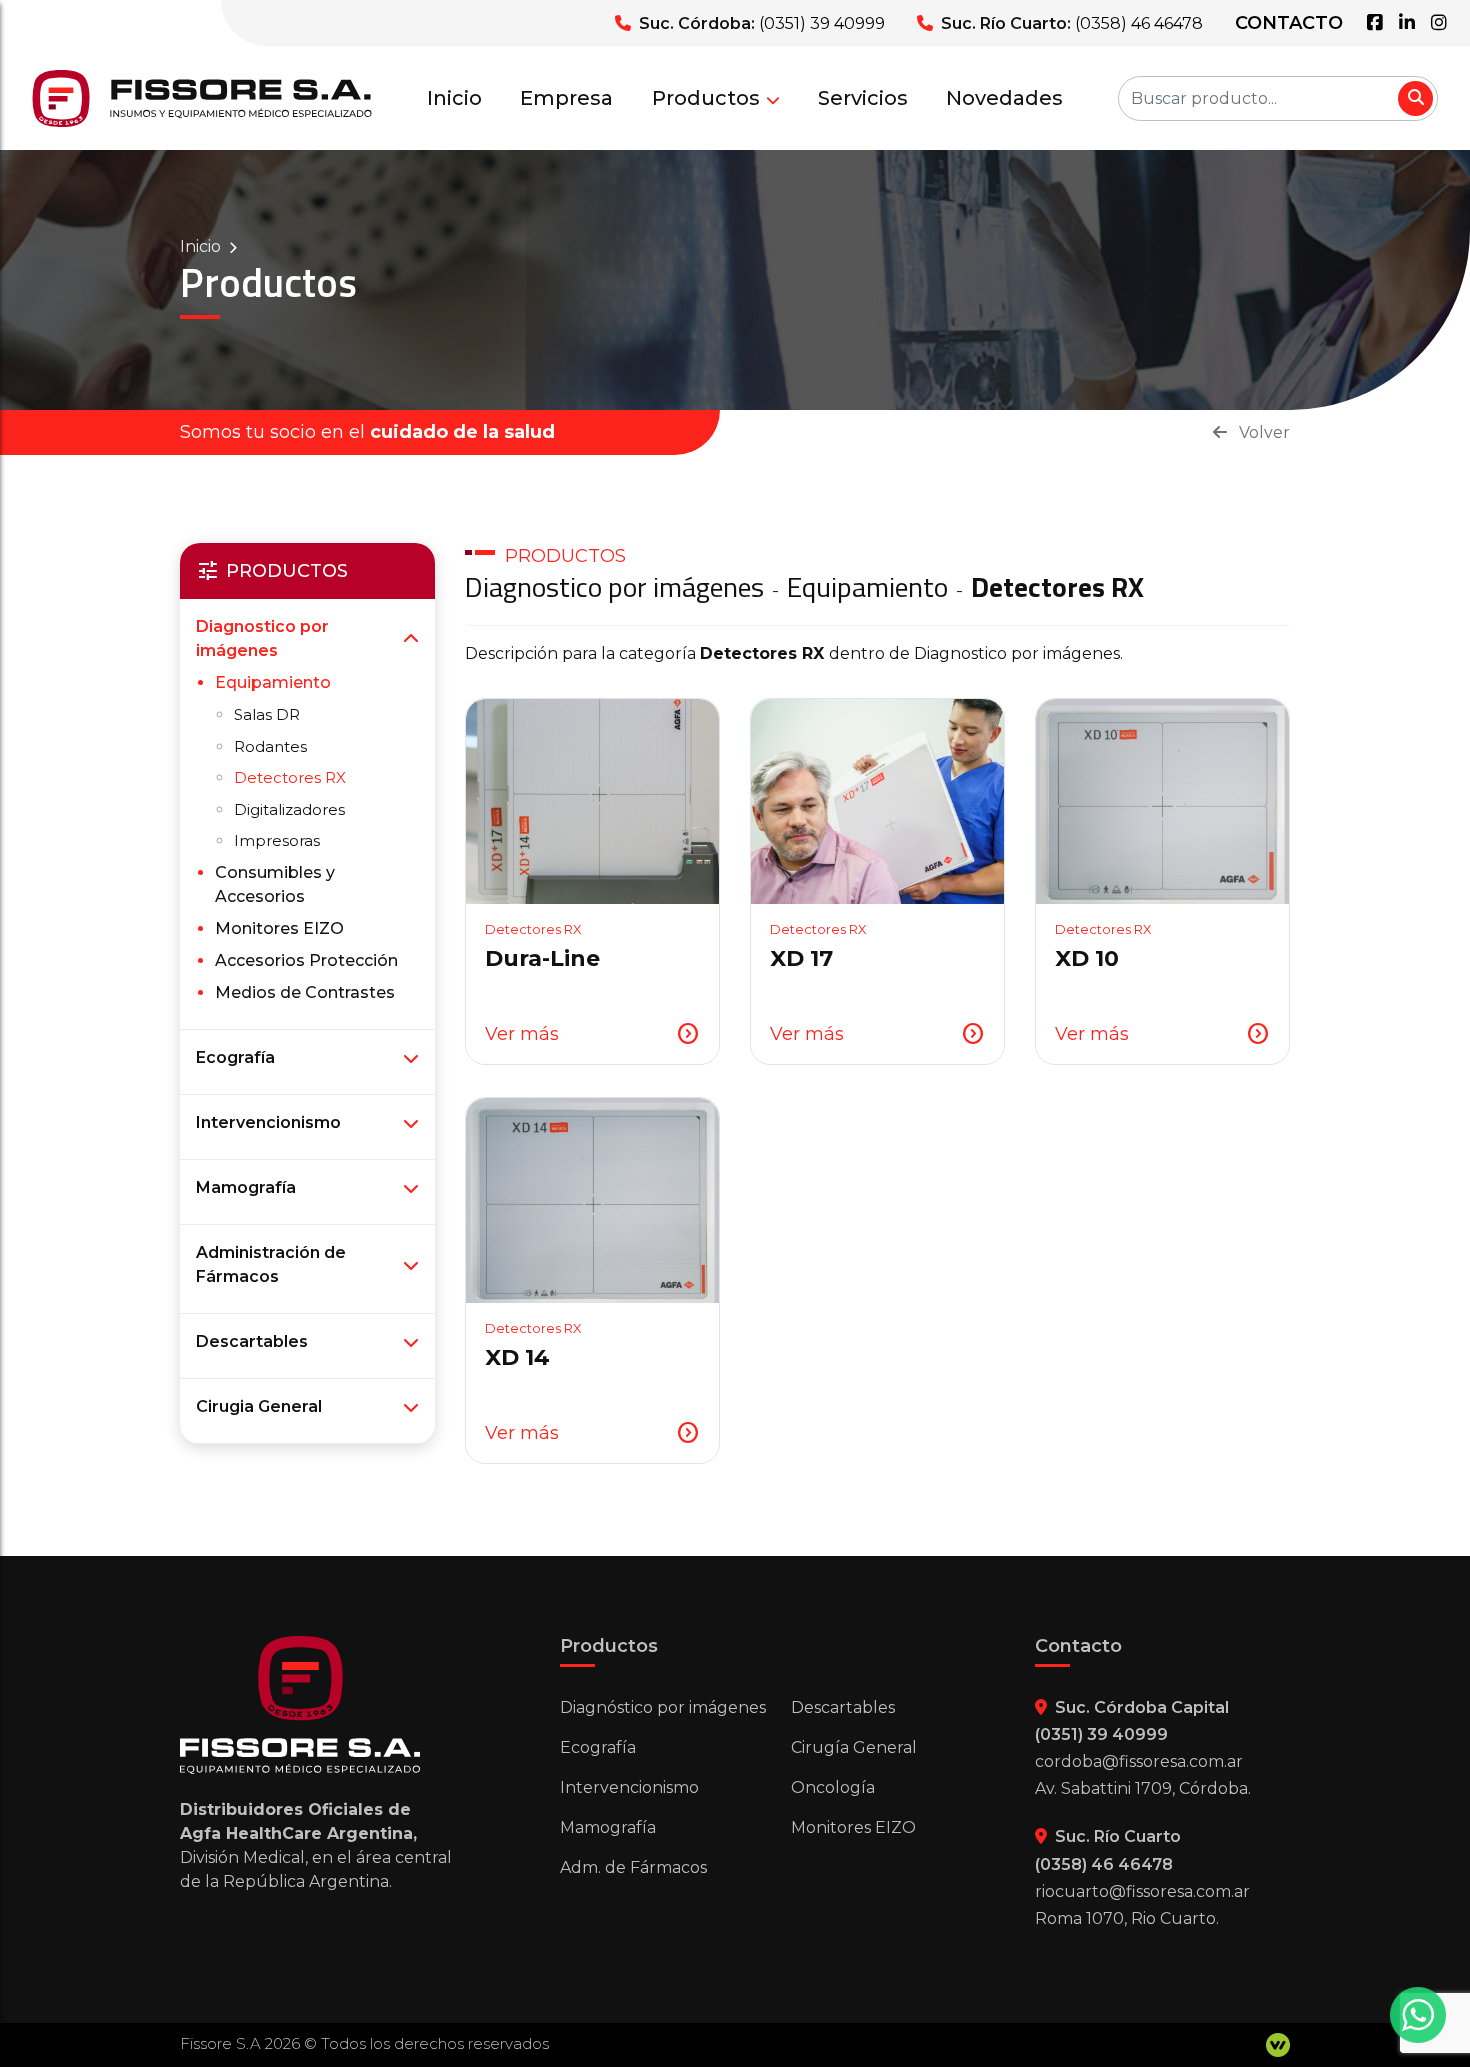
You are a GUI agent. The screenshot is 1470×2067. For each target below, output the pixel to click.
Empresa (566, 98)
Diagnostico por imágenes (262, 638)
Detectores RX (290, 777)
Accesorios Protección (306, 960)
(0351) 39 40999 (822, 23)
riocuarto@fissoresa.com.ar (1142, 1891)
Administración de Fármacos (271, 1264)
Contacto (1289, 23)
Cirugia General (259, 1406)
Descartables (252, 1341)
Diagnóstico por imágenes (663, 1707)
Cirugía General (854, 1747)
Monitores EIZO (279, 928)
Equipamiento (273, 682)
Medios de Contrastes (305, 992)
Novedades (1004, 98)
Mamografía (246, 1187)
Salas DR (267, 714)
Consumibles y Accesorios (275, 884)
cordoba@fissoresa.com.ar (1139, 1761)
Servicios (863, 98)
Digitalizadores (289, 809)
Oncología (833, 1787)
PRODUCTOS (565, 556)
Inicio (454, 98)
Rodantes (270, 746)
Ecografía (235, 1057)
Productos (706, 98)
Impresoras (277, 840)
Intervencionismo (268, 1122)
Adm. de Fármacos (633, 1867)
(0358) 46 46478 (1139, 23)
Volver (1262, 432)
